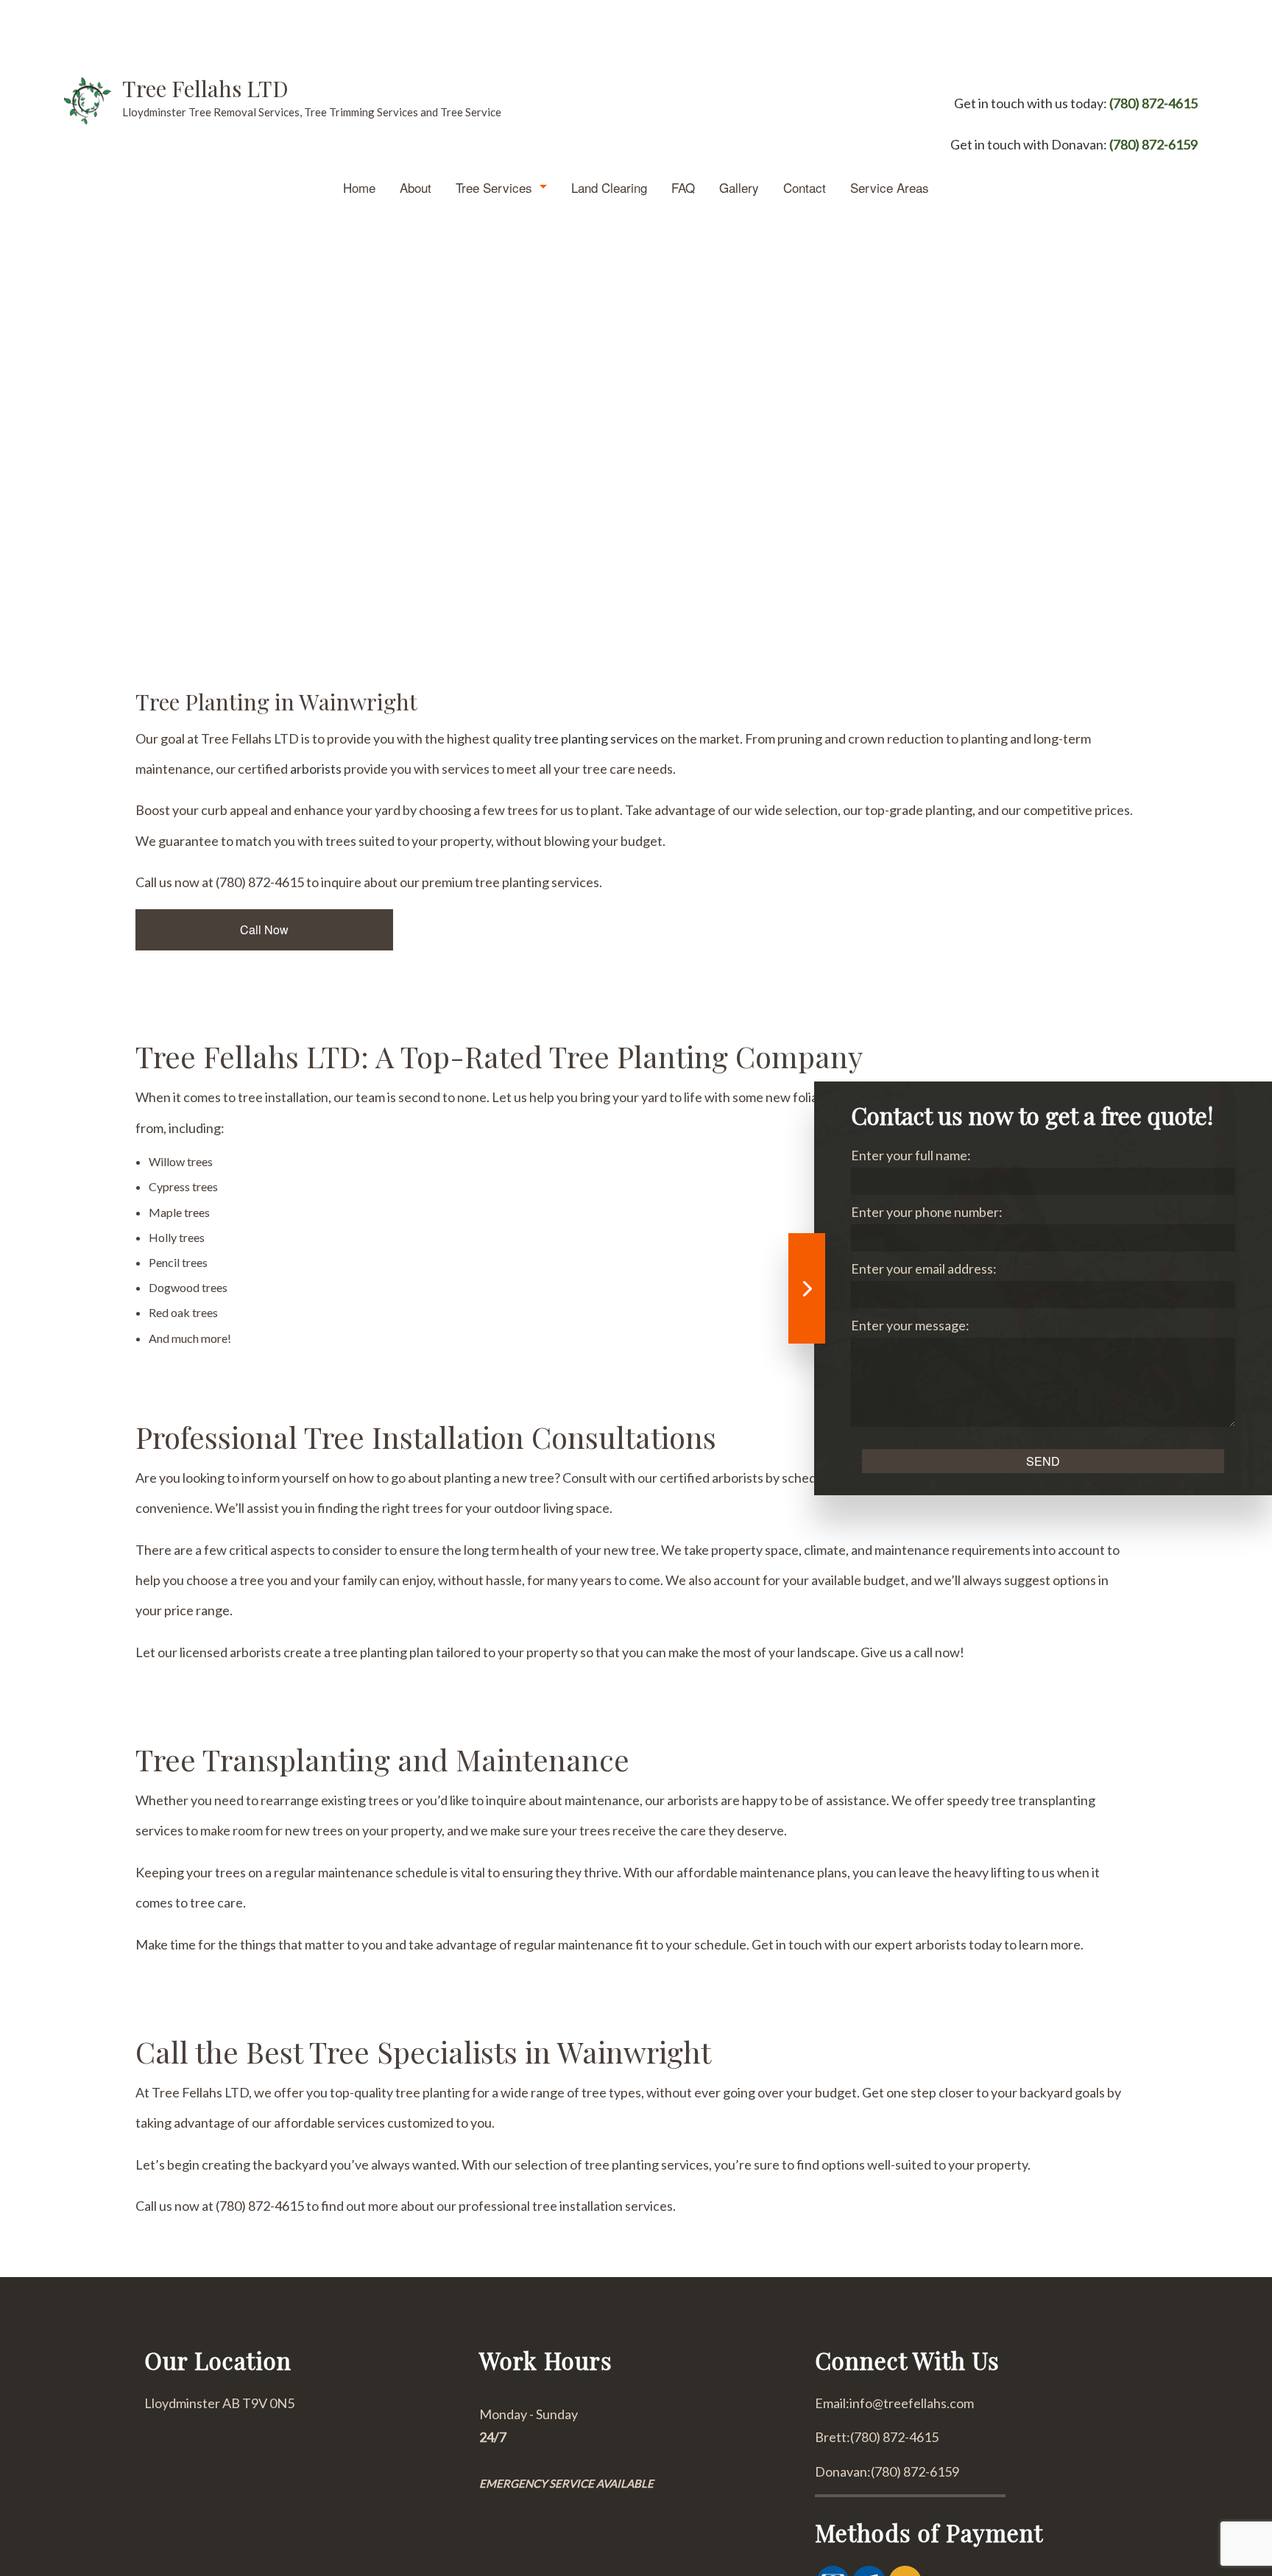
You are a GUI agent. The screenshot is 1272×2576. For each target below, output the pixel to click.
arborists (316, 769)
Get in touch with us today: (1076, 103)
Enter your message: (910, 1325)
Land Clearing (609, 187)
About (416, 187)
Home (359, 187)
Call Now (264, 929)
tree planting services (596, 738)
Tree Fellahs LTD (205, 88)
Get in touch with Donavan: (1074, 144)
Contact (805, 187)
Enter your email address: (924, 1268)
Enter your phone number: (927, 1212)
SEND (1043, 1461)
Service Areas (890, 187)
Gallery (739, 187)
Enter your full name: (911, 1155)
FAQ (683, 187)
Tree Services (494, 187)
